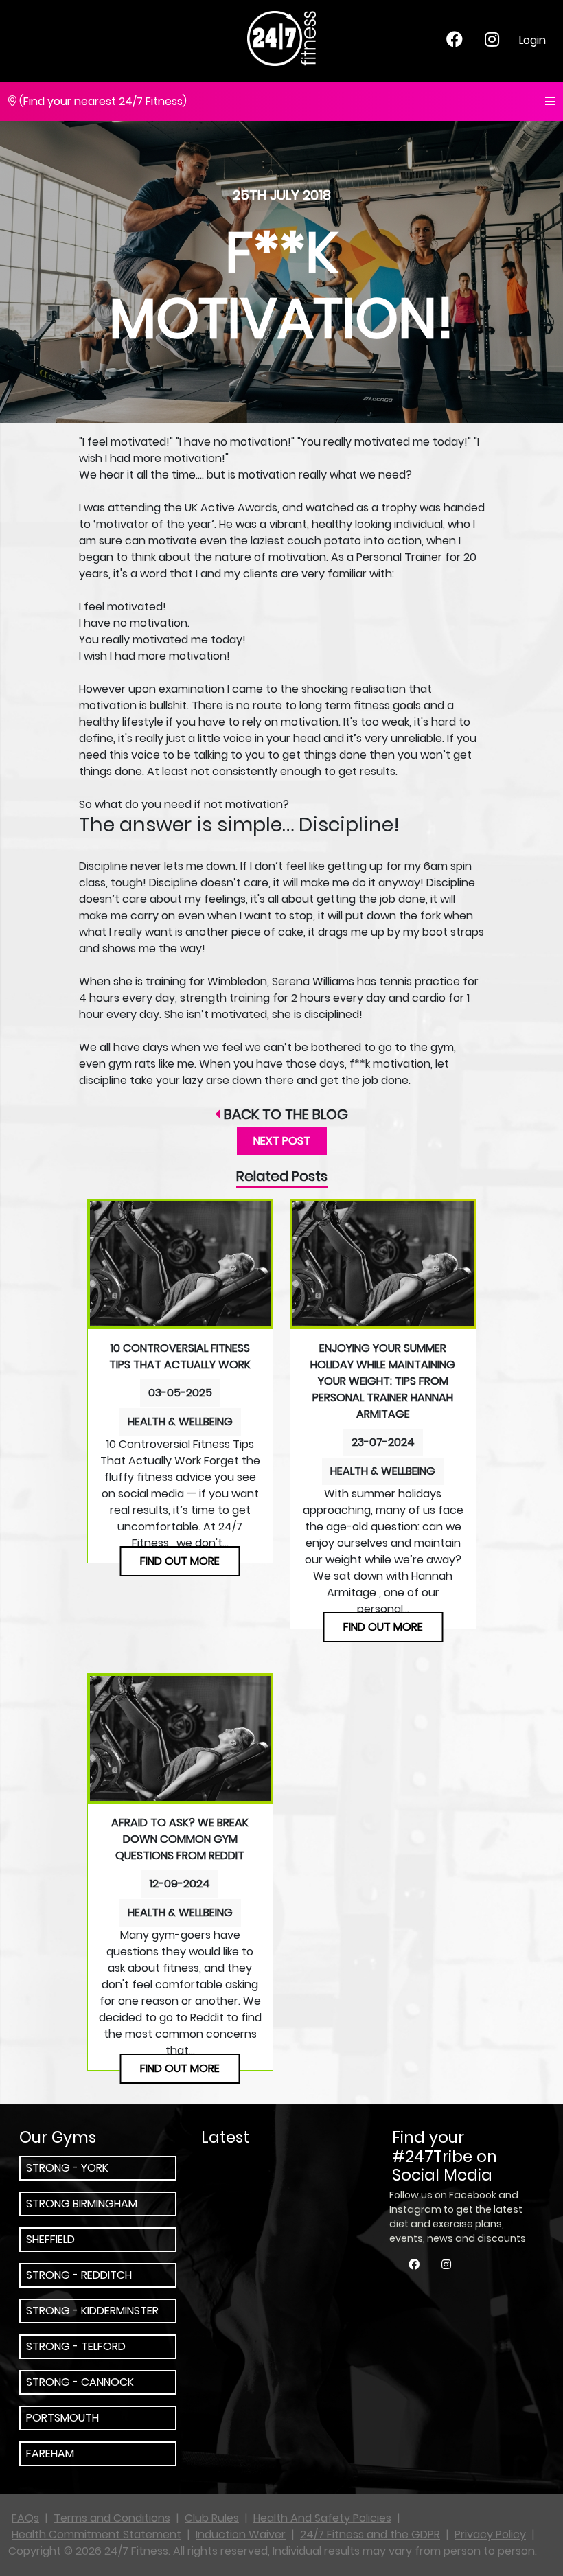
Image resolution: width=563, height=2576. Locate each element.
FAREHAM (50, 2453)
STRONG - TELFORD (76, 2346)
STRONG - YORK (67, 2168)
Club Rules (212, 2518)
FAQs (25, 2518)
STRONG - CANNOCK (80, 2382)
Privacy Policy (490, 2534)
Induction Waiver (241, 2534)
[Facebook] (455, 42)
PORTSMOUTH (62, 2418)
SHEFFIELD (50, 2239)
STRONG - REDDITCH (79, 2275)
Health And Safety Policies (322, 2518)
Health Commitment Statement (96, 2534)
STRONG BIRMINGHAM (82, 2204)
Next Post (282, 1141)
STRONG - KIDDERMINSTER (92, 2311)
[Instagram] (492, 42)
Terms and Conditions (112, 2518)
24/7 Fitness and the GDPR (370, 2534)
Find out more (180, 1561)
